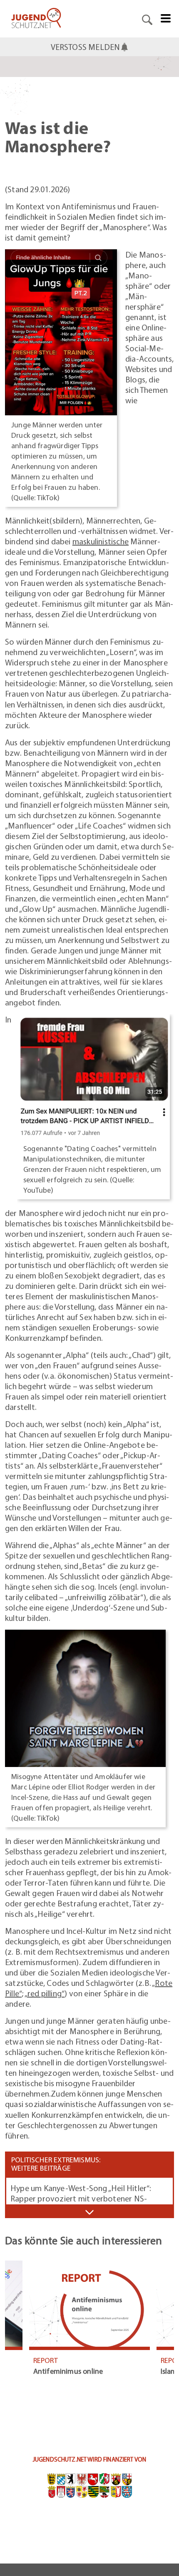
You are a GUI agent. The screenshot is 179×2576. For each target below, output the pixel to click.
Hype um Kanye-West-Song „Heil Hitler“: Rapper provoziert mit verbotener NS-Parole (81, 2198)
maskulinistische (101, 541)
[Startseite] (36, 19)
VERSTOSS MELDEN (86, 47)
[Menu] (166, 17)
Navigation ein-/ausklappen (89, 2212)
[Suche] (147, 19)
